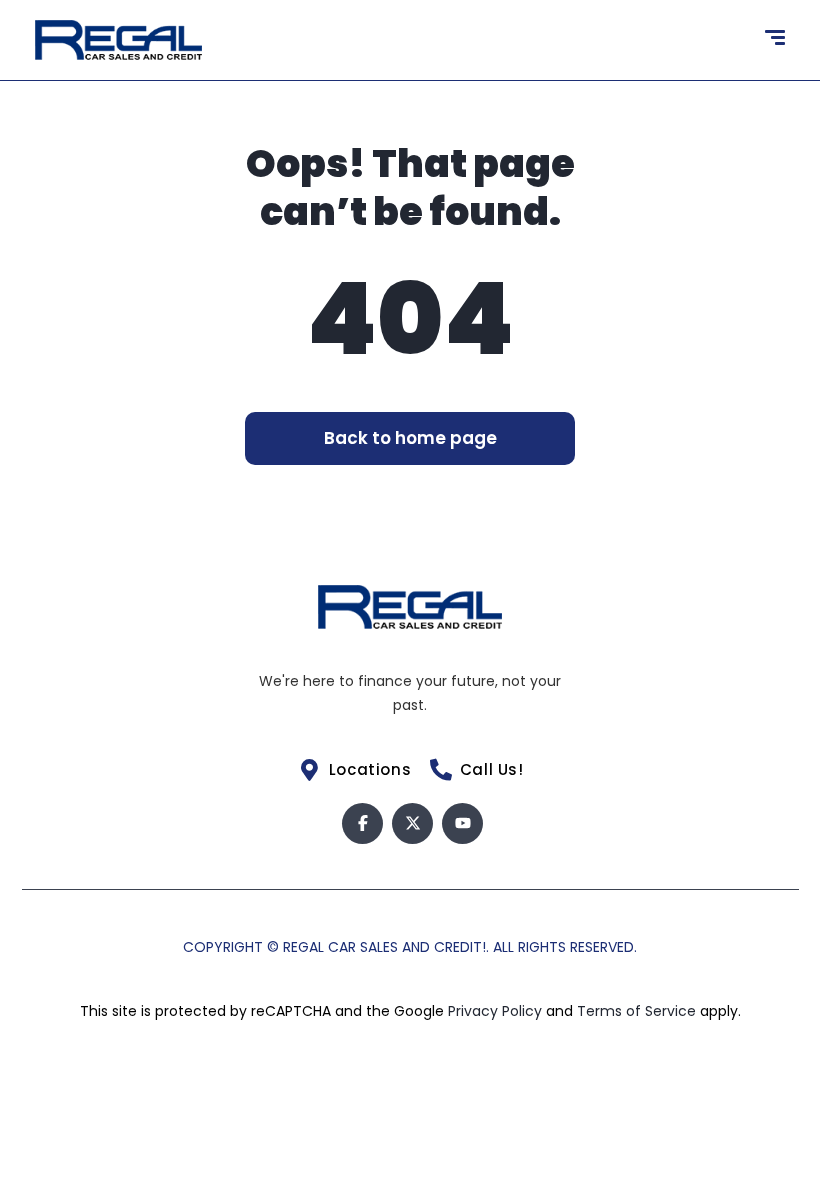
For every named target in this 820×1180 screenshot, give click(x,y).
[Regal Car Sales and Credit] (118, 40)
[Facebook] (362, 823)
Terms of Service (638, 1011)
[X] (412, 823)
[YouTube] (462, 823)
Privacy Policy (497, 1011)
